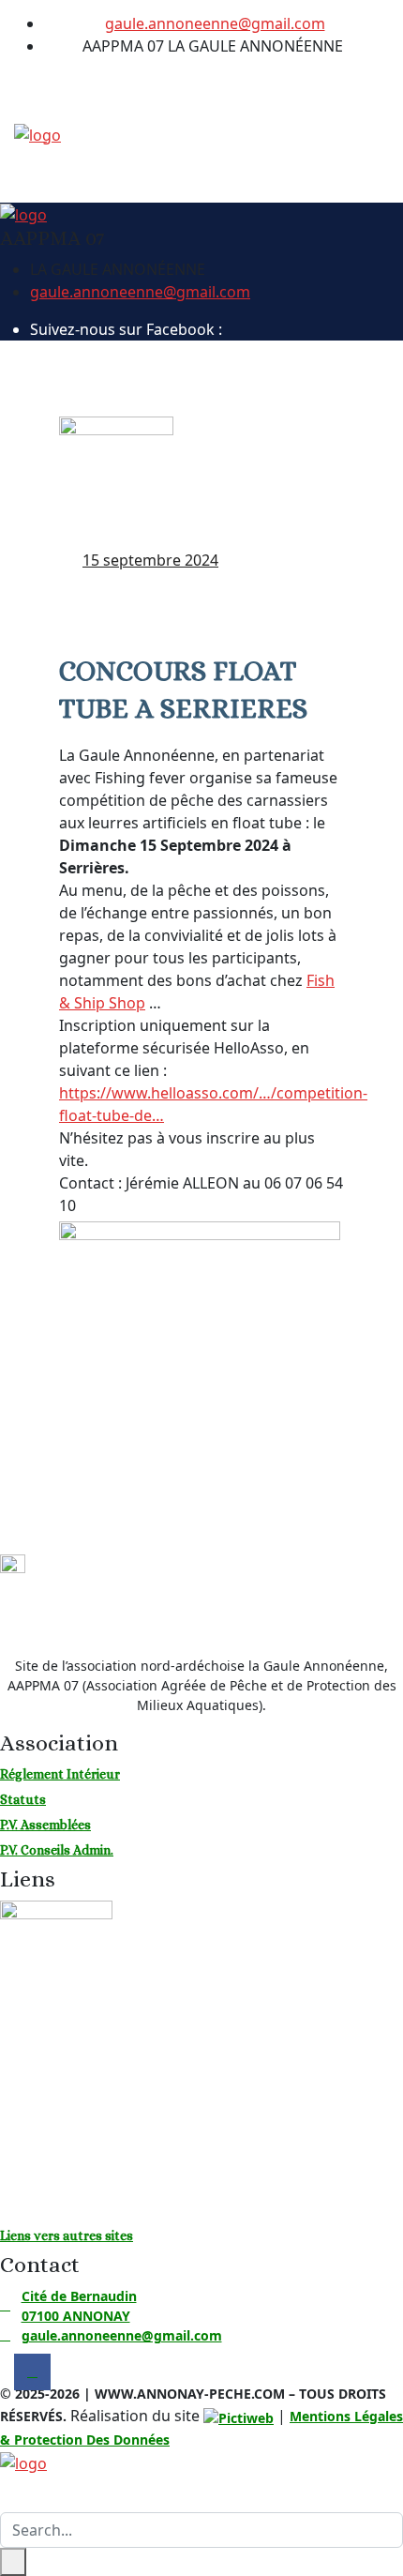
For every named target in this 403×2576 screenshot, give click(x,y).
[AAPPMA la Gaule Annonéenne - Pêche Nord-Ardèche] (37, 133)
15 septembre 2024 (150, 560)
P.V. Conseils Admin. (57, 1850)
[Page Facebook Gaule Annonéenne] (246, 83)
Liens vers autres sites (67, 2235)
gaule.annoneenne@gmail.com (215, 23)
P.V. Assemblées (45, 1825)
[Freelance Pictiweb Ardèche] (239, 2418)
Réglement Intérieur (60, 1774)
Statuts (23, 1799)
